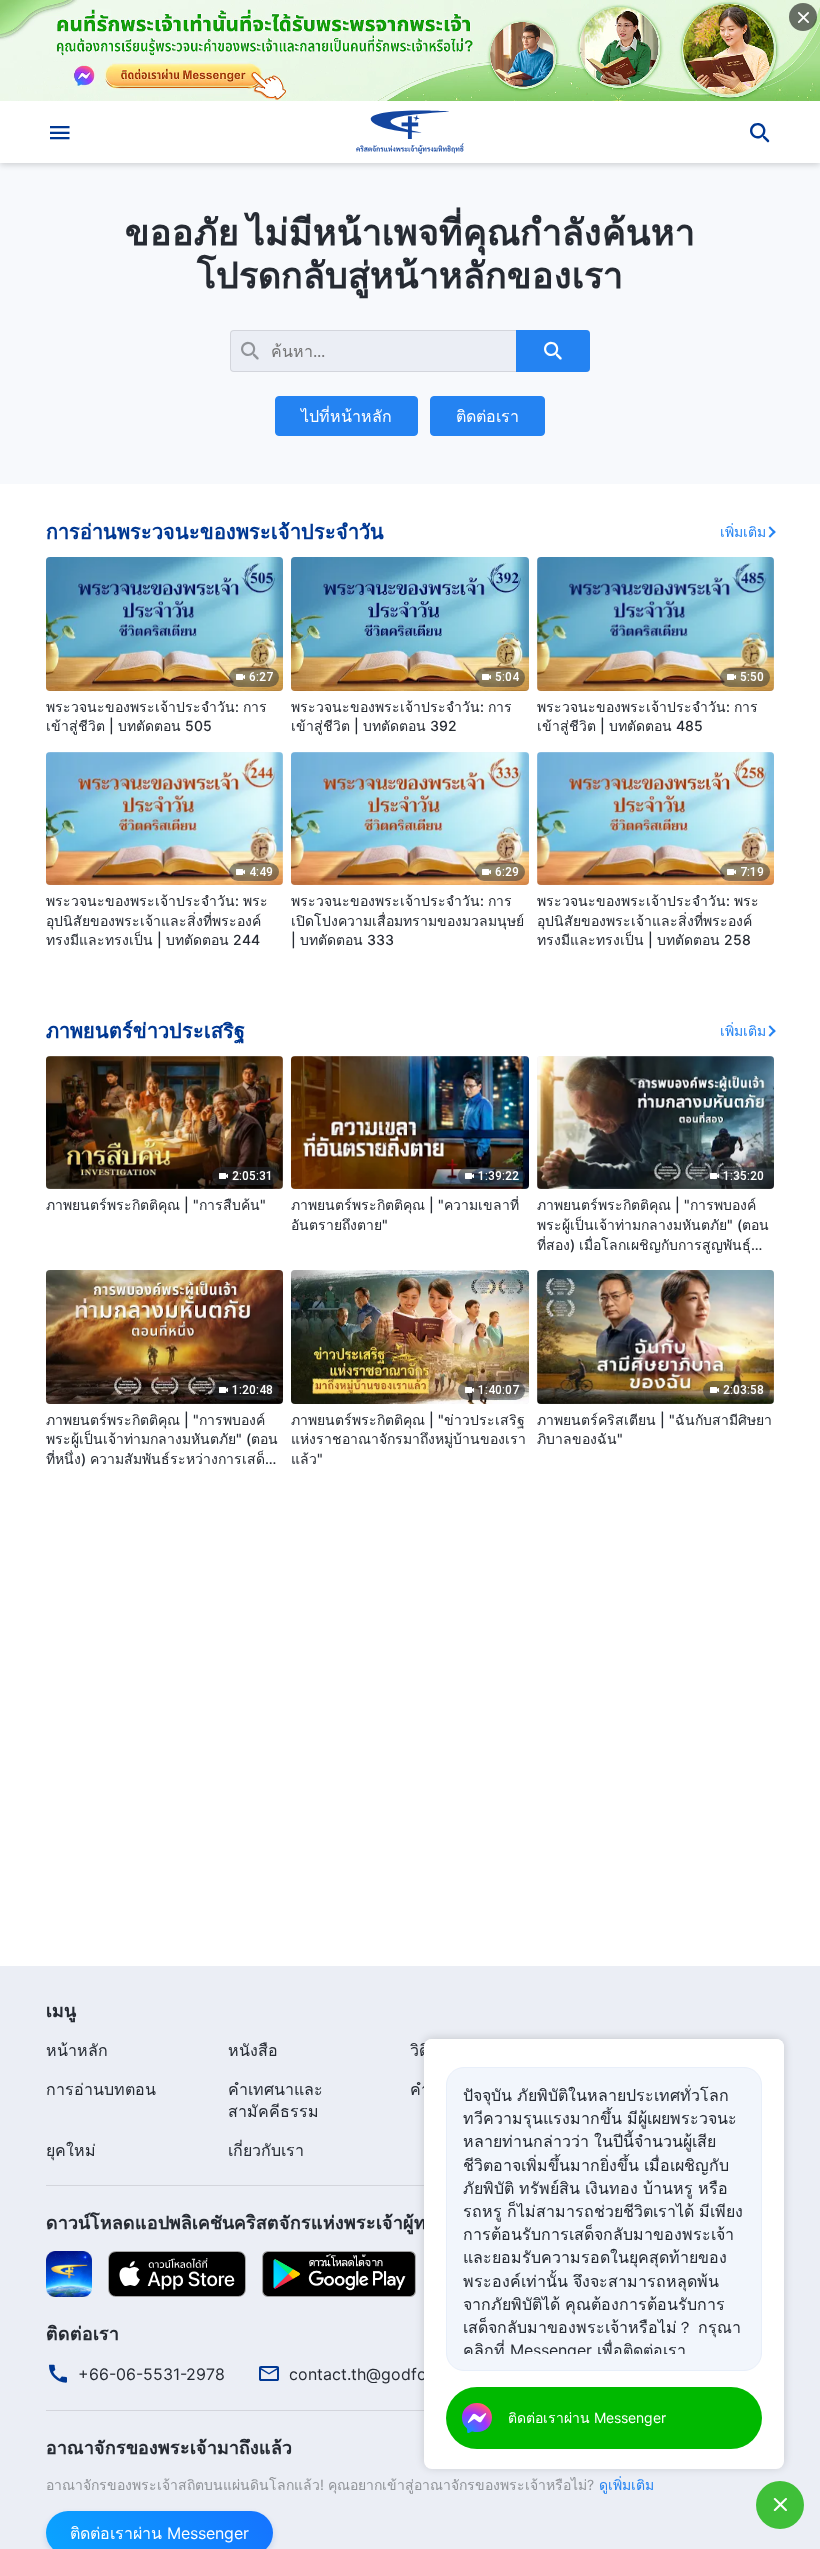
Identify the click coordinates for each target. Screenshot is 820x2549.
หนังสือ (253, 2050)
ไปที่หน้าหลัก (346, 416)
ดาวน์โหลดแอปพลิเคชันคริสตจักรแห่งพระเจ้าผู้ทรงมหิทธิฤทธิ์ (286, 2222)
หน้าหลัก (77, 2050)
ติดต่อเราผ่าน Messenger (587, 2417)
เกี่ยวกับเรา (266, 2150)
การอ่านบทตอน (101, 2089)
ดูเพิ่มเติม (626, 2484)
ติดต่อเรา (487, 416)
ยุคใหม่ (71, 2150)
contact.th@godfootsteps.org (401, 2374)
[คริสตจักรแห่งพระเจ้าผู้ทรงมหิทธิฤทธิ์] (410, 132)
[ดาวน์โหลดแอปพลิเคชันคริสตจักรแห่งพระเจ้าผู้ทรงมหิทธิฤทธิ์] (69, 2273)
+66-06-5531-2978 (151, 2374)
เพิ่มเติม (743, 531)
